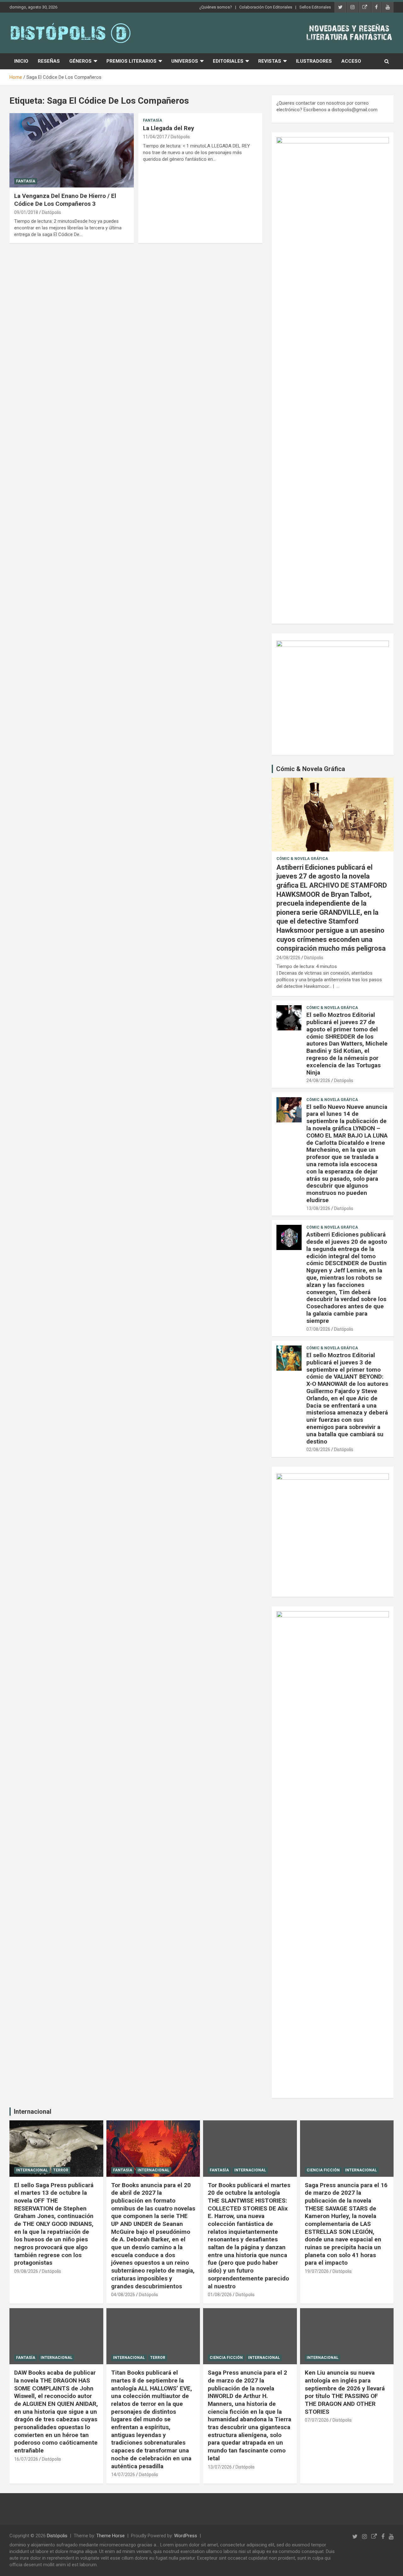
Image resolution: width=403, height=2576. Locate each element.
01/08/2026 (220, 2295)
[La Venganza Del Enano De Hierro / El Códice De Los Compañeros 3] (72, 150)
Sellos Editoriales (315, 7)
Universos (185, 61)
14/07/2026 (123, 2475)
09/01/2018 (26, 212)
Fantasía (26, 181)
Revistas (270, 61)
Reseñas (49, 61)
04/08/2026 (123, 2295)
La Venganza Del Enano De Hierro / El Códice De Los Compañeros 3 (65, 200)
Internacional (33, 2112)
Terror (61, 2170)
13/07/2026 (220, 2467)
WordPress (186, 2536)
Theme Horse (111, 2536)
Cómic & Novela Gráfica (311, 769)
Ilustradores (314, 61)
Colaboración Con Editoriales (266, 7)
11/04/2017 (155, 137)
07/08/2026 (318, 1329)
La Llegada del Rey (169, 128)
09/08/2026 (26, 2271)
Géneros (80, 61)
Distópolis (51, 212)
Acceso (351, 61)
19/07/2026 (317, 2271)
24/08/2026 (288, 958)
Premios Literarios (131, 61)
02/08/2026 (318, 1449)
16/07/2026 (26, 2459)
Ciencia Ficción (323, 2170)
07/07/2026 (317, 2420)
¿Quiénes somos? (216, 7)
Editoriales (228, 61)
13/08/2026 (318, 1208)
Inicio (21, 61)
